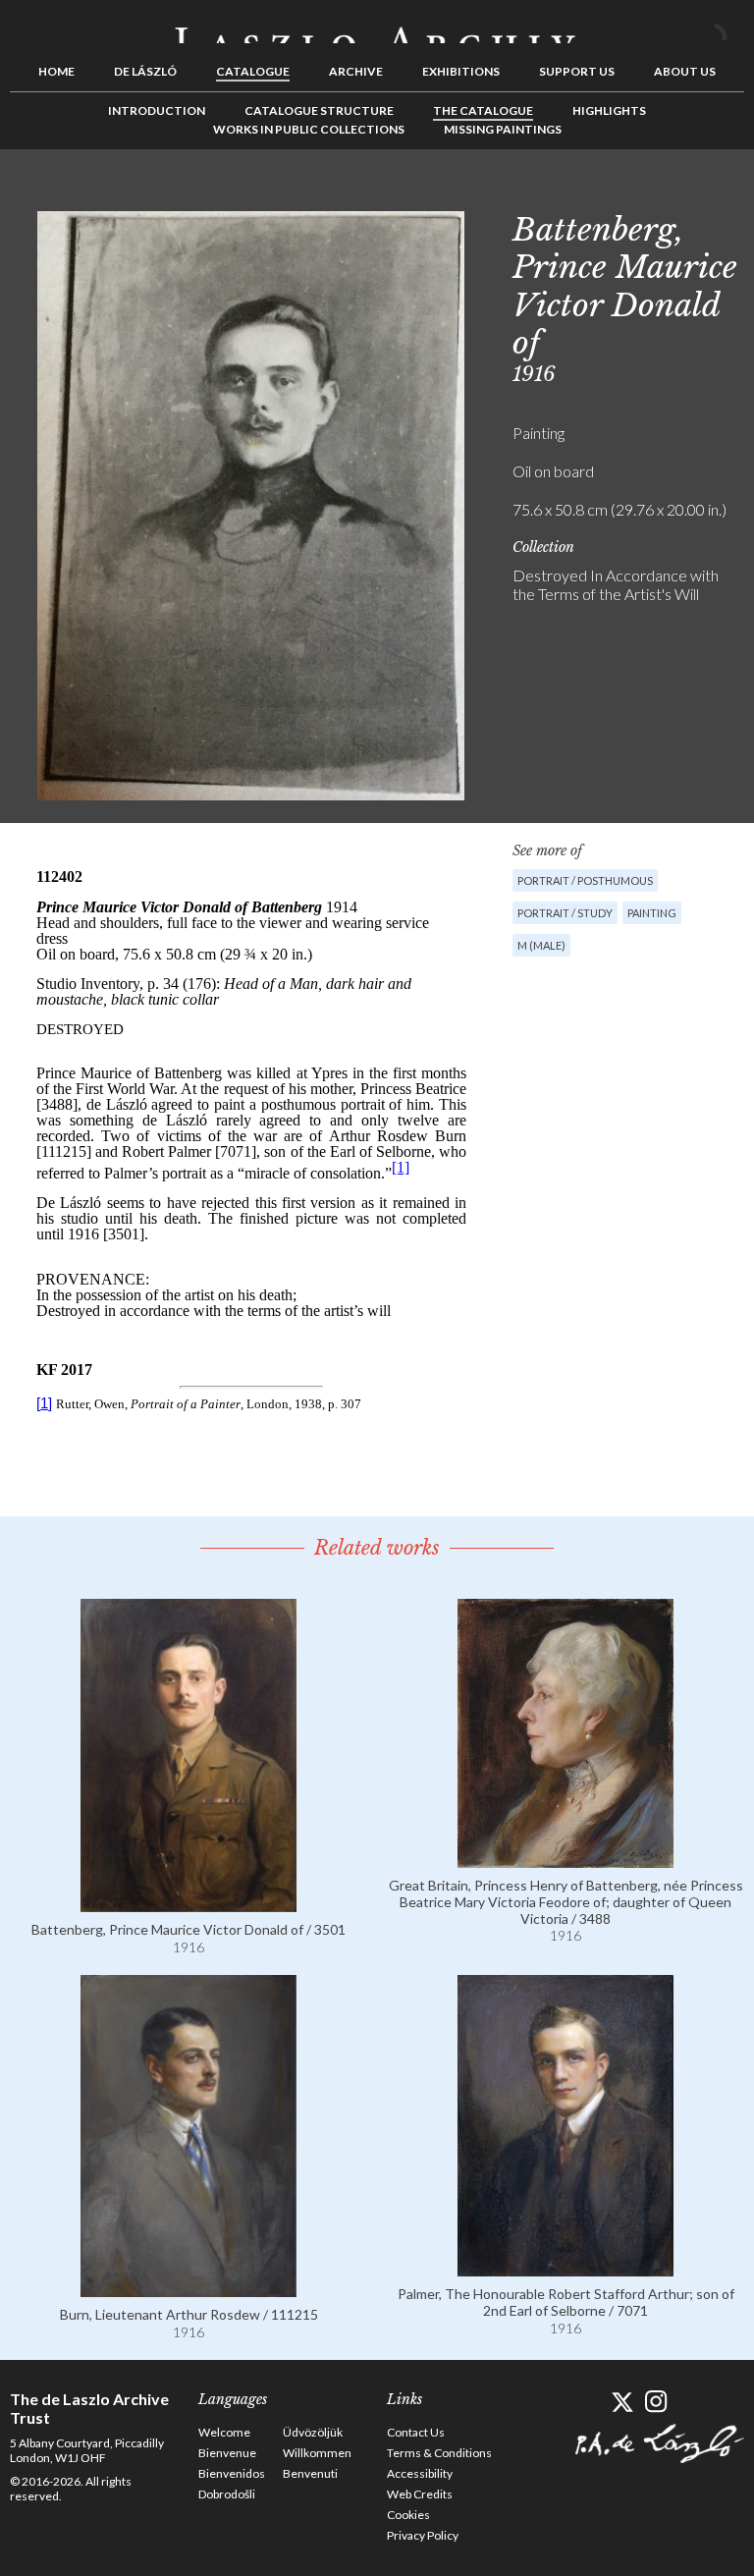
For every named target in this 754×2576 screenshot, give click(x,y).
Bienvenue (227, 2453)
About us (685, 71)
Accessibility (420, 2473)
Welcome (224, 2432)
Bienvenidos (232, 2473)
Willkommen (317, 2453)
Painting (652, 913)
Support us (577, 71)
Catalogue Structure (319, 110)
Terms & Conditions (439, 2453)
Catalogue (253, 71)
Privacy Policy (423, 2535)
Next (729, 193)
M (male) (541, 945)
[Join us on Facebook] (588, 2402)
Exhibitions (461, 71)
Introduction (157, 110)
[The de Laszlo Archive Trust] (377, 27)
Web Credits (420, 2494)
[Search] (729, 27)
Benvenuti (310, 2473)
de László (145, 71)
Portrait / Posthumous (585, 880)
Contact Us (416, 2432)
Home (56, 71)
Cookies (408, 2515)
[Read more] (188, 1903)
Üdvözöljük (313, 2432)
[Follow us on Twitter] (622, 2402)
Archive (356, 71)
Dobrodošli (227, 2494)
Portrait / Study (565, 913)
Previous (669, 193)
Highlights (609, 110)
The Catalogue (483, 110)
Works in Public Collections (309, 129)
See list (699, 193)
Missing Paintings (503, 129)
